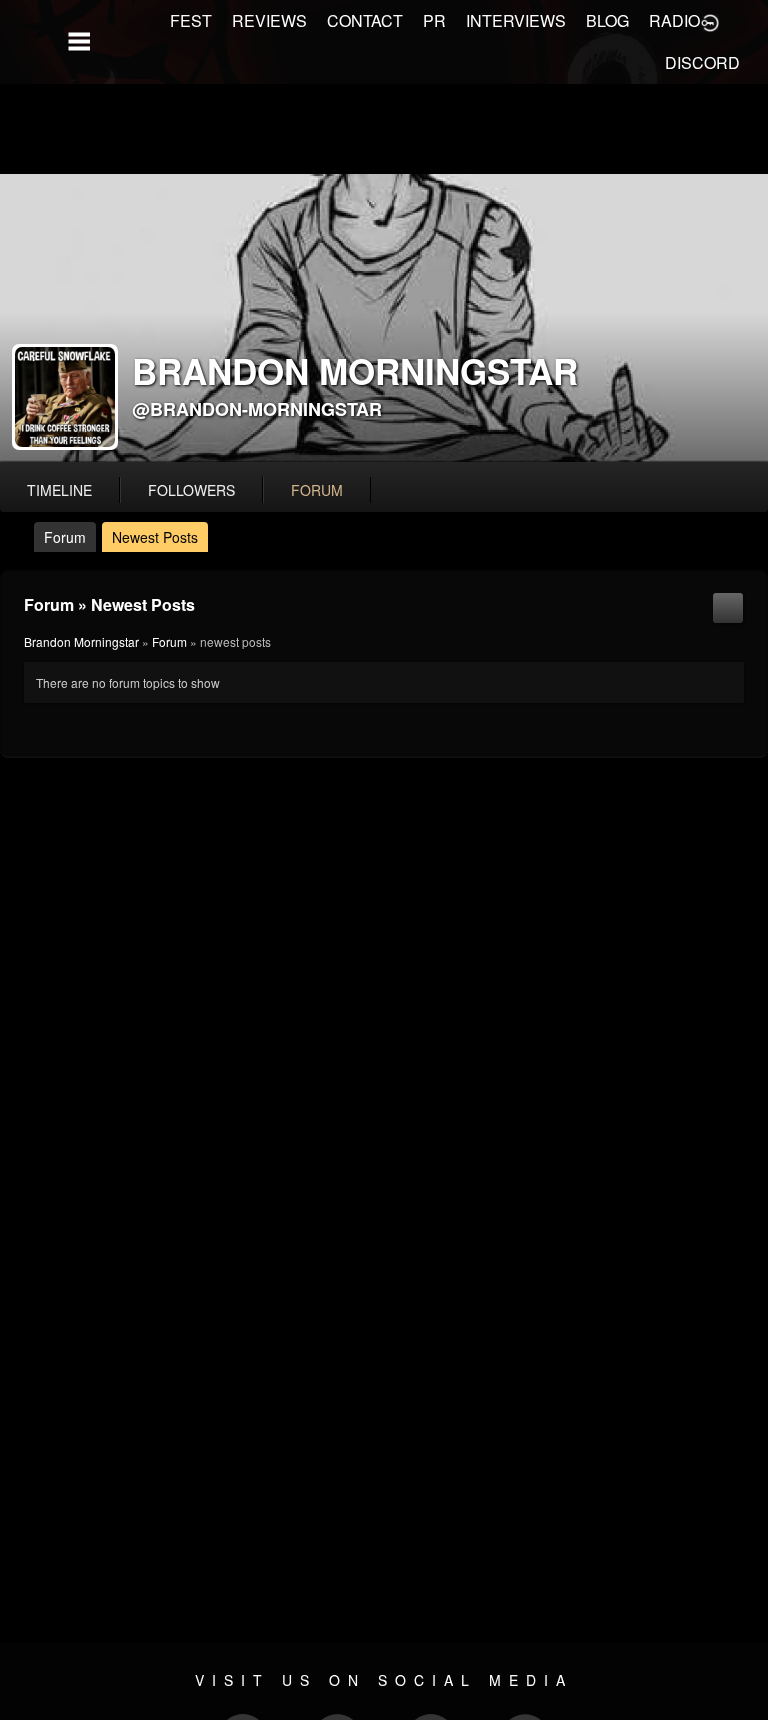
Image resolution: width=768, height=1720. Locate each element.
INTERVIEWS (516, 20)
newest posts (155, 537)
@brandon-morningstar (257, 409)
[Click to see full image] (384, 318)
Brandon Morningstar (81, 641)
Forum (65, 537)
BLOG (607, 20)
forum (317, 490)
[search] (728, 605)
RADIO (674, 20)
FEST (191, 20)
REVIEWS (269, 20)
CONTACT (365, 20)
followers (191, 490)
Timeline (59, 490)
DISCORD (702, 62)
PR (434, 20)
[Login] (710, 21)
